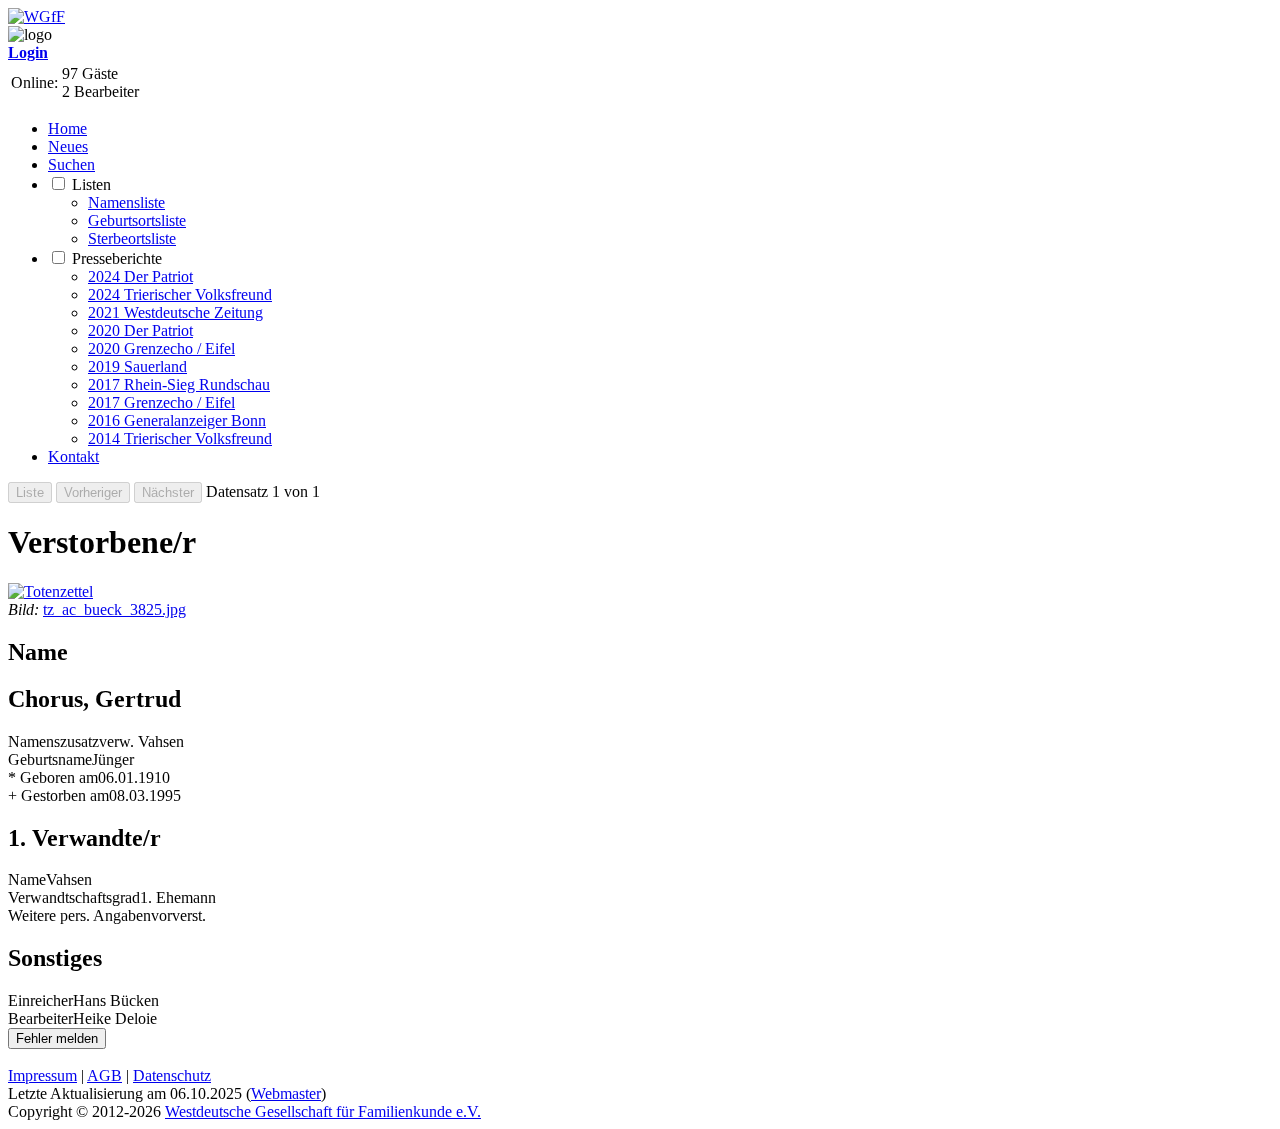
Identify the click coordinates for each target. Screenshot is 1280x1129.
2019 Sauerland (137, 366)
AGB (104, 1075)
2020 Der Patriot (140, 330)
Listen (91, 184)
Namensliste (126, 202)
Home (67, 128)
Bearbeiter (40, 1018)
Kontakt (73, 456)
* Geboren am (53, 777)
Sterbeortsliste (132, 238)
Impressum (42, 1075)
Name (27, 879)
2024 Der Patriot (140, 276)
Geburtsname (50, 759)
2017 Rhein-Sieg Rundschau (179, 384)
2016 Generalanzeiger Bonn (177, 420)
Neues (68, 146)
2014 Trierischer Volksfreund (180, 438)
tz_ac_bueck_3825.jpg (114, 609)
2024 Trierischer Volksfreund (180, 294)
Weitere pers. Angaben (79, 915)
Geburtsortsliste (137, 220)
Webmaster (286, 1093)
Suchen (71, 164)
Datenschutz (172, 1075)
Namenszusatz (53, 741)
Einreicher (40, 1000)
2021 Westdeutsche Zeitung (175, 312)
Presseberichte (117, 258)
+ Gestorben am (58, 795)
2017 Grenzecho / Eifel (161, 402)
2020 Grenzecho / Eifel (161, 348)
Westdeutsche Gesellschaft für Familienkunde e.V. (323, 1111)
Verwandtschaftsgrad (74, 897)
